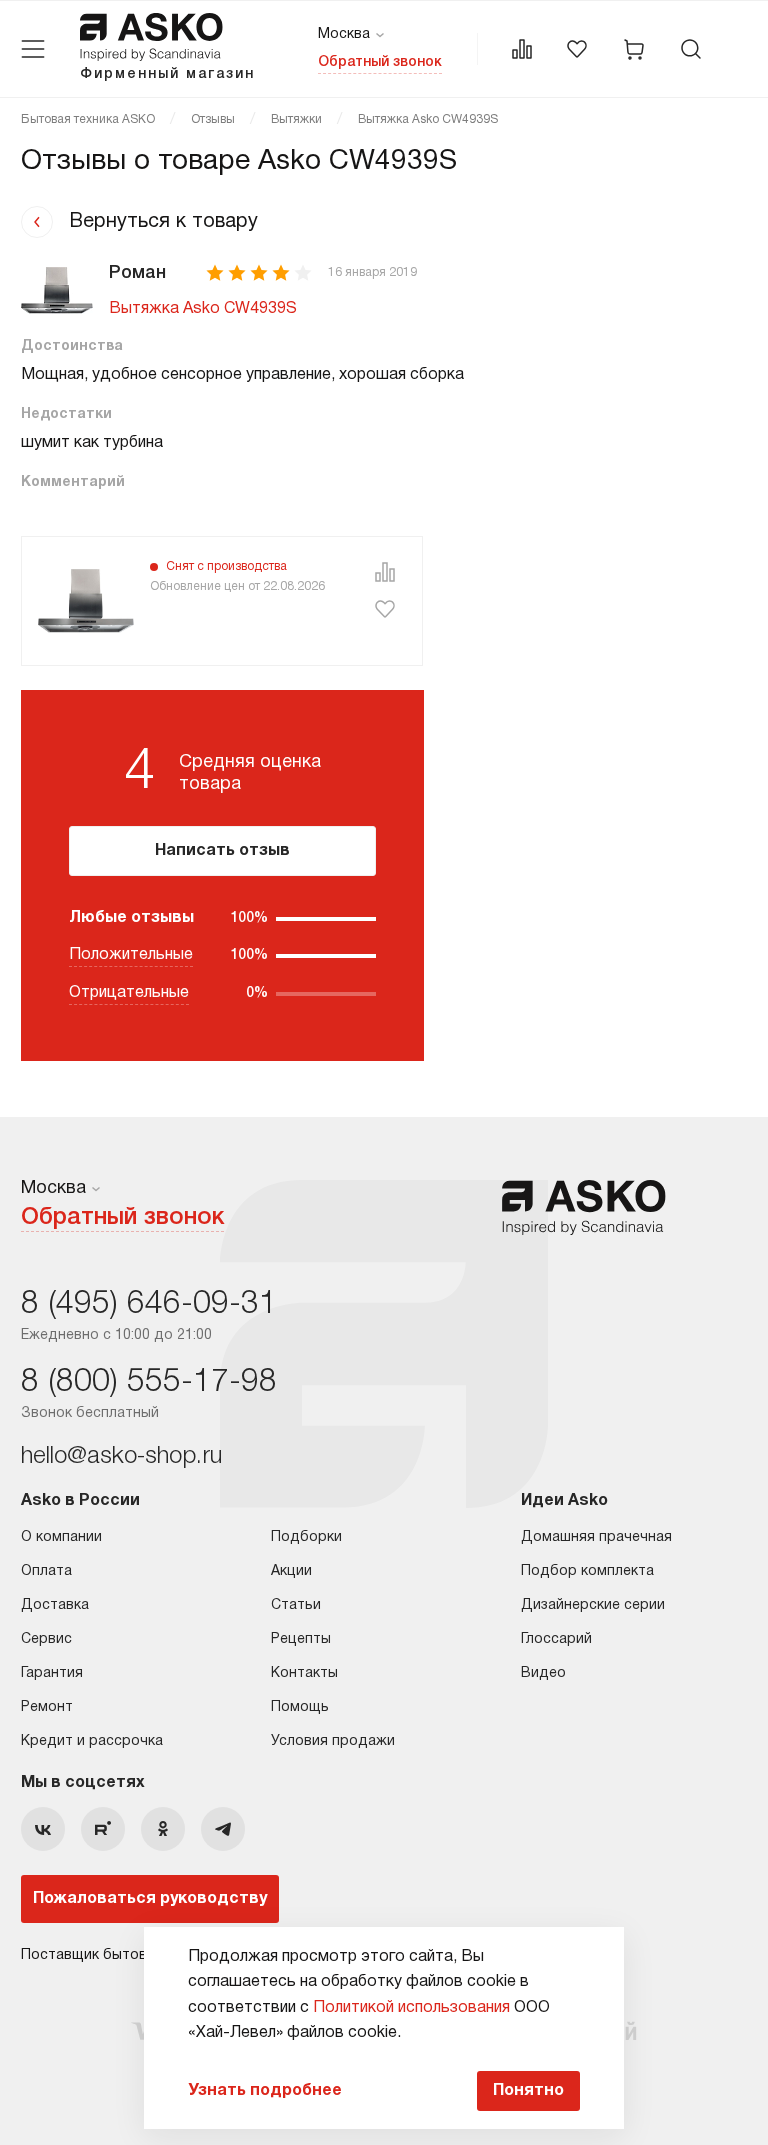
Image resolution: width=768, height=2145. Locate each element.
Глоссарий (556, 1639)
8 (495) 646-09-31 (149, 1304)
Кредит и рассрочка (92, 1741)
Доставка (55, 1605)
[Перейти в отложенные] (577, 49)
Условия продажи (333, 1741)
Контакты (304, 1673)
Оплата (46, 1571)
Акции (291, 1571)
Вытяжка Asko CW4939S (203, 309)
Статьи (296, 1605)
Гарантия (52, 1673)
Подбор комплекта (587, 1571)
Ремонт (47, 1707)
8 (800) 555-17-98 (149, 1382)
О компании (61, 1537)
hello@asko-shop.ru (121, 1457)
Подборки (306, 1537)
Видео (543, 1673)
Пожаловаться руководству (150, 1899)
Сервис (46, 1639)
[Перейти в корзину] (634, 49)
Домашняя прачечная (596, 1537)
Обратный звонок (380, 62)
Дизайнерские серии (593, 1605)
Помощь (300, 1707)
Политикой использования (411, 2008)
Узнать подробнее (265, 2091)
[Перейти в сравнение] (522, 49)
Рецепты (301, 1639)
